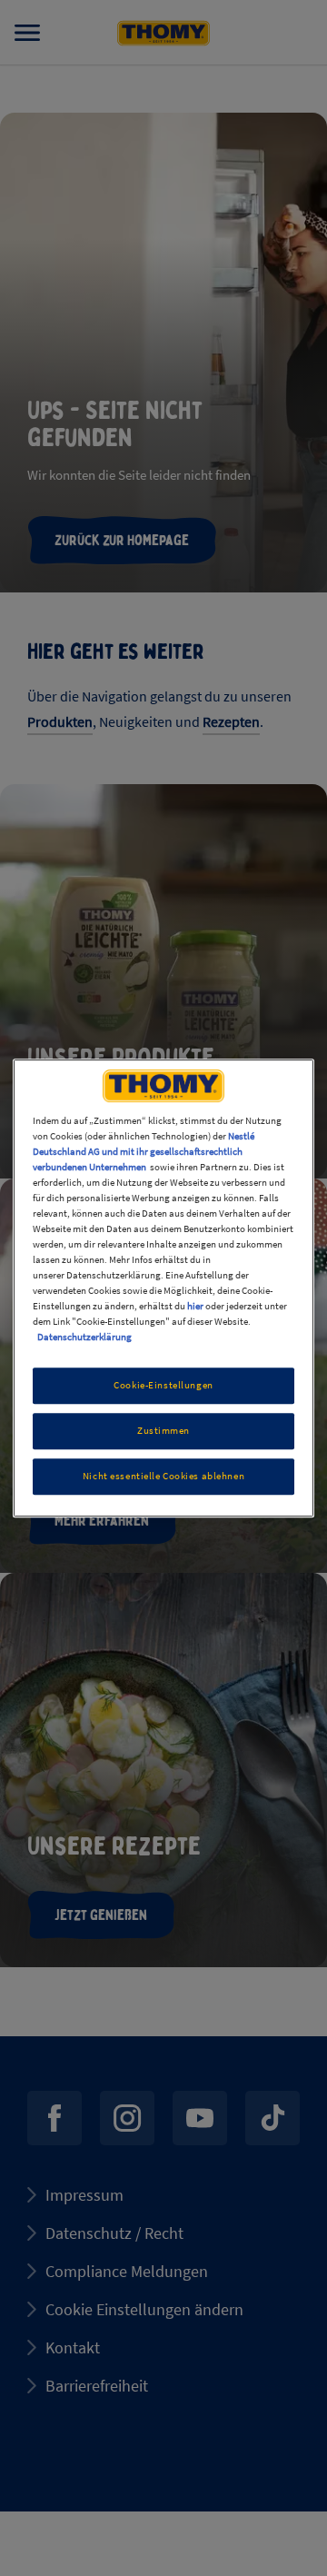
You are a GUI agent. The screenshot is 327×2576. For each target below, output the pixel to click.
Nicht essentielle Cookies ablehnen (163, 1476)
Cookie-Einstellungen (163, 1386)
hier (195, 1306)
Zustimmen (163, 1431)
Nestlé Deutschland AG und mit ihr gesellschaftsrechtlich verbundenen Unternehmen (144, 1151)
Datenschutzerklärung (84, 1338)
